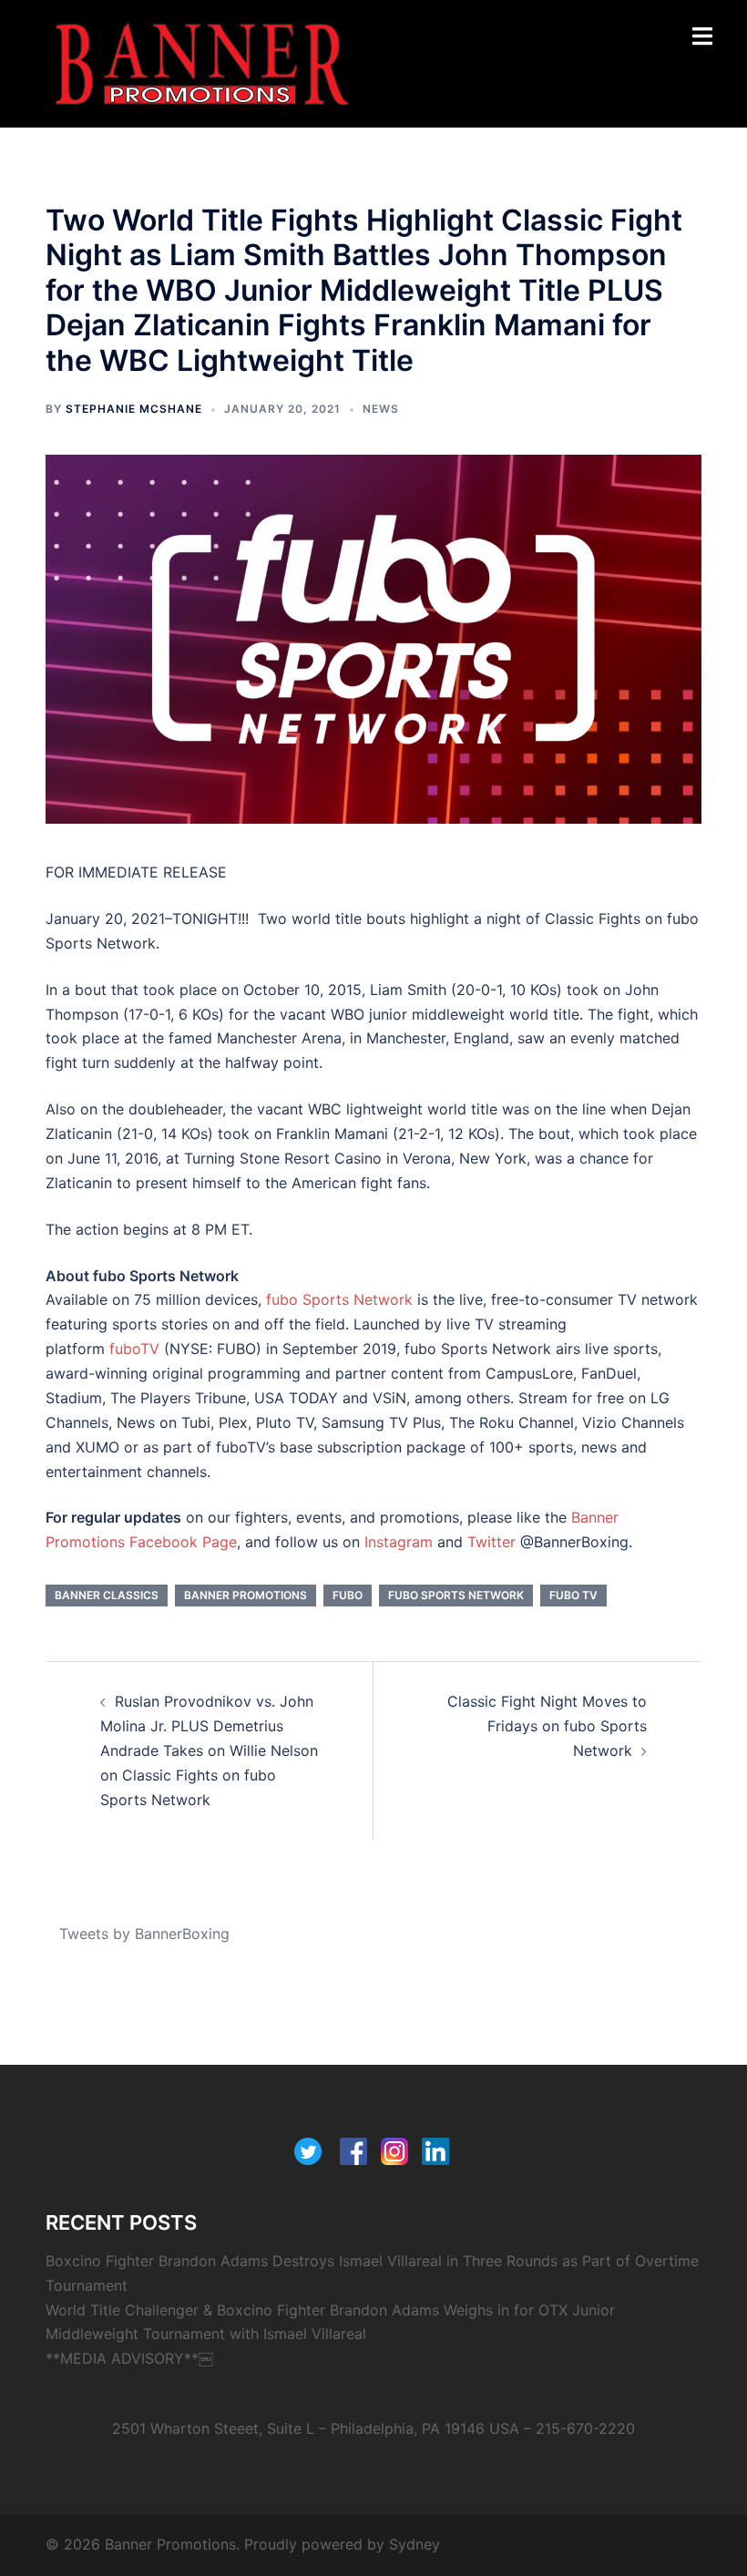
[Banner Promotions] (202, 62)
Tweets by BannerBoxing (144, 1934)
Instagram (399, 1542)
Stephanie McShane (134, 409)
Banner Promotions (246, 1595)
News (381, 409)
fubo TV (573, 1595)
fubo (348, 1595)
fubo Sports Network (456, 1595)
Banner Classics (107, 1595)
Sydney (414, 2544)
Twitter (491, 1542)
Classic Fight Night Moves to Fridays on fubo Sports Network (547, 1726)
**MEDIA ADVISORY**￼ (129, 2358)
